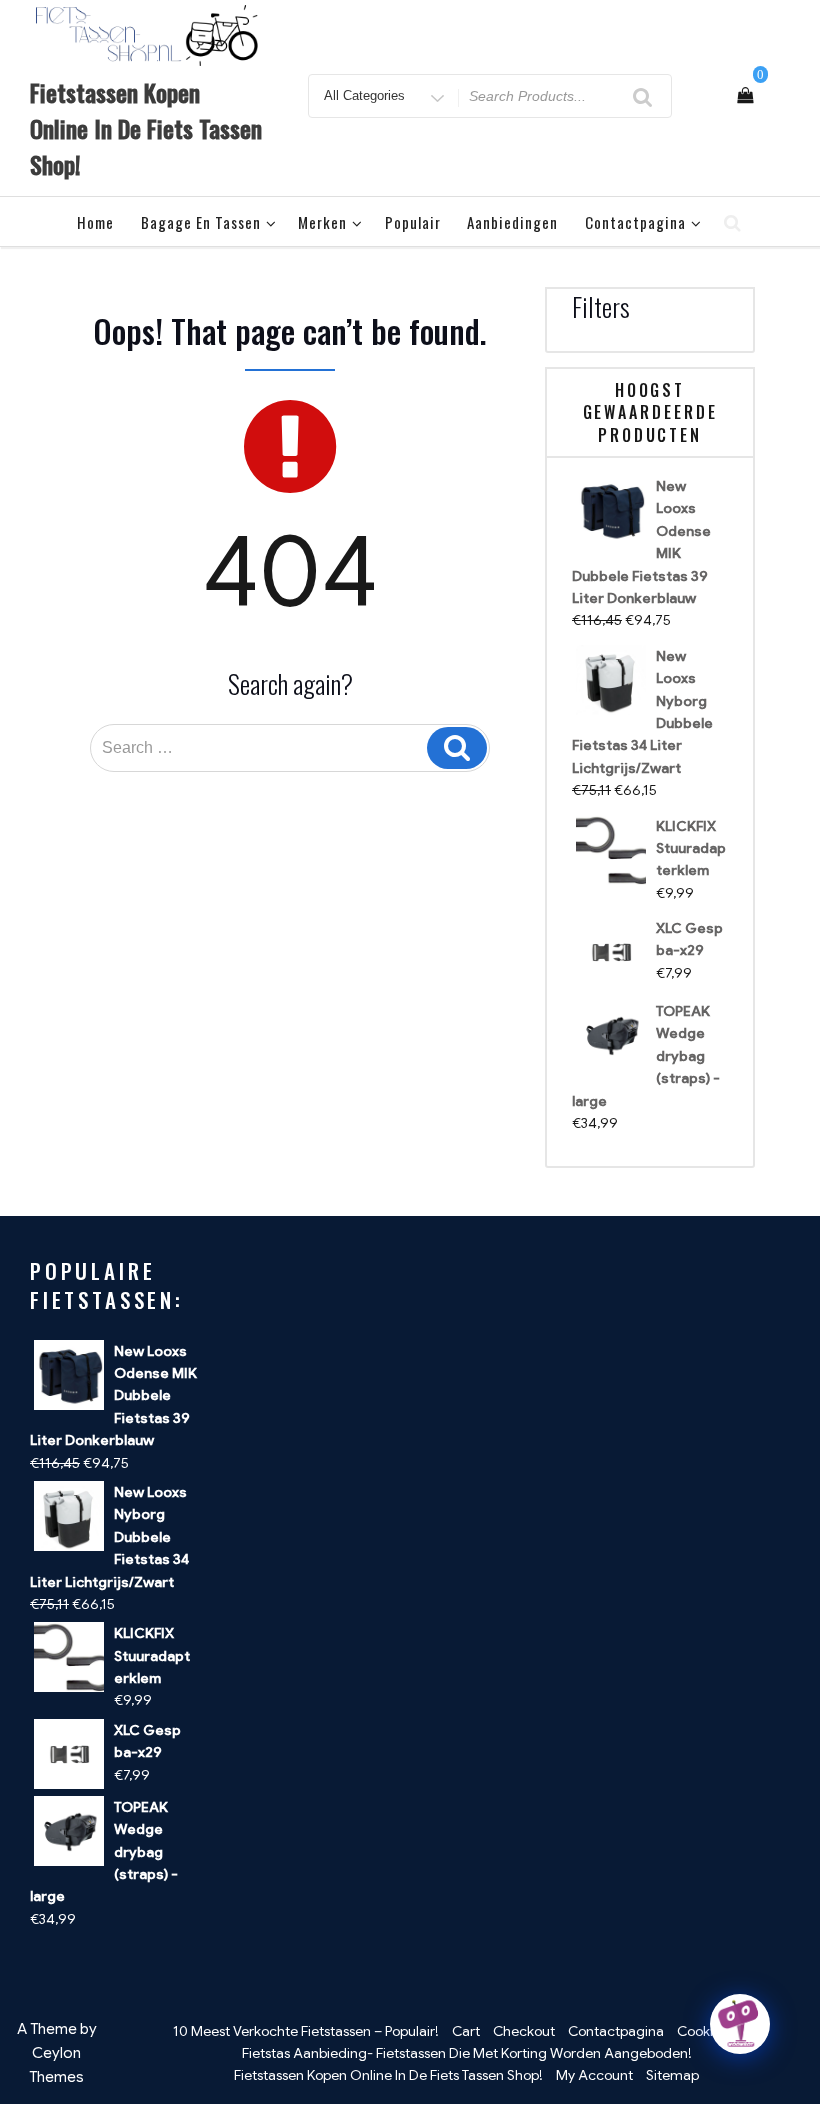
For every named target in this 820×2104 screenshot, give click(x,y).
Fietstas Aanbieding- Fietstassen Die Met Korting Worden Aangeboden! (467, 2053)
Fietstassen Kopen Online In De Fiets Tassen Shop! (146, 128)
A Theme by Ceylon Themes (57, 2053)
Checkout (524, 2031)
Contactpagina (635, 222)
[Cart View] (745, 96)
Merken (322, 222)
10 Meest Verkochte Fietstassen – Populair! (306, 2031)
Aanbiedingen (512, 222)
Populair (413, 222)
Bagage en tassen (201, 222)
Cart (466, 2031)
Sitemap (672, 2075)
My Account (594, 2075)
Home (95, 222)
